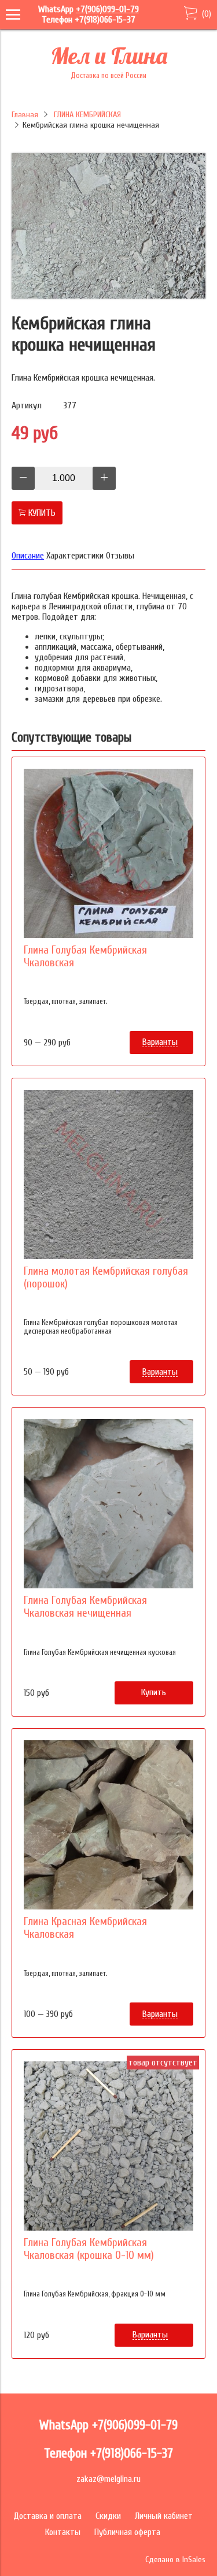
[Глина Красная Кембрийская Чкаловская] (108, 1825)
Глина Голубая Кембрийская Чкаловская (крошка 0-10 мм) (89, 2249)
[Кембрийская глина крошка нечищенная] (108, 296)
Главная (25, 115)
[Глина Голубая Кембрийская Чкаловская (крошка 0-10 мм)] (108, 2146)
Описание (28, 556)
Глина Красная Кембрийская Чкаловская (85, 1928)
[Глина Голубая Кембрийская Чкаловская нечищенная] (108, 1504)
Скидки (108, 2516)
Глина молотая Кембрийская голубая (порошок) (106, 1278)
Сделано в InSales (175, 2560)
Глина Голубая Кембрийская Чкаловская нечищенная (85, 1607)
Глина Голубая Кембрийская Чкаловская (85, 956)
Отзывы (120, 556)
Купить (154, 1692)
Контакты (63, 2532)
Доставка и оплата (47, 2516)
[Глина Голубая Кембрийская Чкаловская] (108, 853)
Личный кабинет (164, 2516)
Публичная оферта (127, 2532)
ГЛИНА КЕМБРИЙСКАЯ (87, 115)
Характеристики (75, 556)
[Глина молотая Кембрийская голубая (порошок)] (108, 1175)
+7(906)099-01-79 (107, 9)
